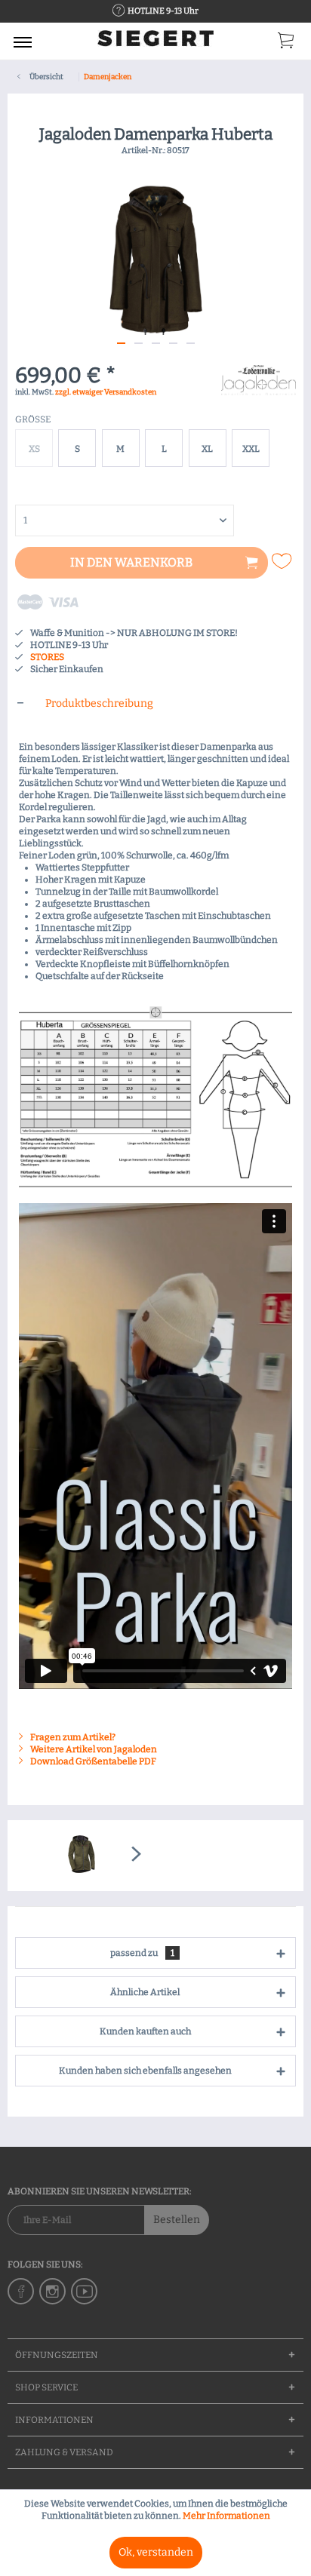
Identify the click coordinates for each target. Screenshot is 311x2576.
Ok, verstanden (156, 2552)
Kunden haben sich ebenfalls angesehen (145, 2071)
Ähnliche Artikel (145, 1992)
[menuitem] (23, 41)
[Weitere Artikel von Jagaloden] (259, 378)
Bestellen (177, 2220)
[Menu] (23, 41)
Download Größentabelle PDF (92, 1761)
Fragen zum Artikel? (72, 1737)
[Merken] (283, 561)
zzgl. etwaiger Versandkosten (106, 392)
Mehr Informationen (226, 2516)
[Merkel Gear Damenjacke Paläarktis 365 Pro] (82, 1856)
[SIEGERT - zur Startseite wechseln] (155, 43)
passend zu (142, 1953)
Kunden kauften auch (145, 2031)
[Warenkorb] (287, 44)
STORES (47, 657)
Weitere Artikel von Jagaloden (93, 1749)
